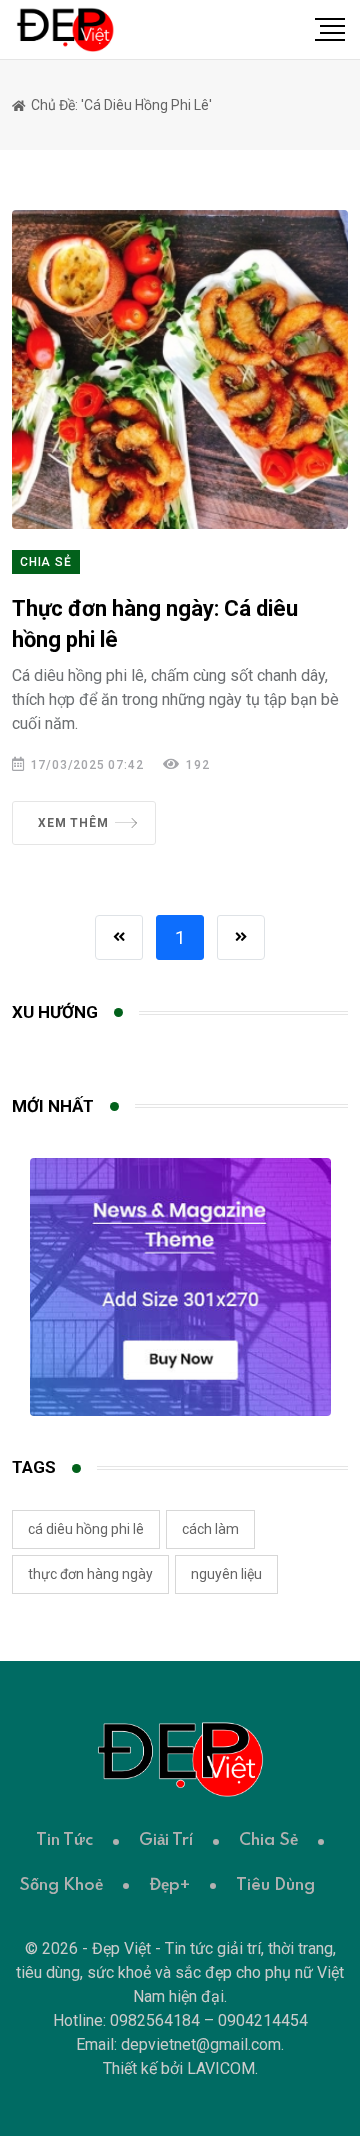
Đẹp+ (169, 1885)
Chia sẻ (46, 562)
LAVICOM (221, 2068)
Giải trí (166, 1840)
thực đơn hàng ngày (90, 1574)
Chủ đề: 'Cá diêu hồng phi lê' (120, 105)
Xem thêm (73, 823)
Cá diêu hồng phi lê (86, 1529)
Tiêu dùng (275, 1885)
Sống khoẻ (61, 1885)
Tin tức (64, 1840)
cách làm (210, 1529)
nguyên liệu (226, 1574)
